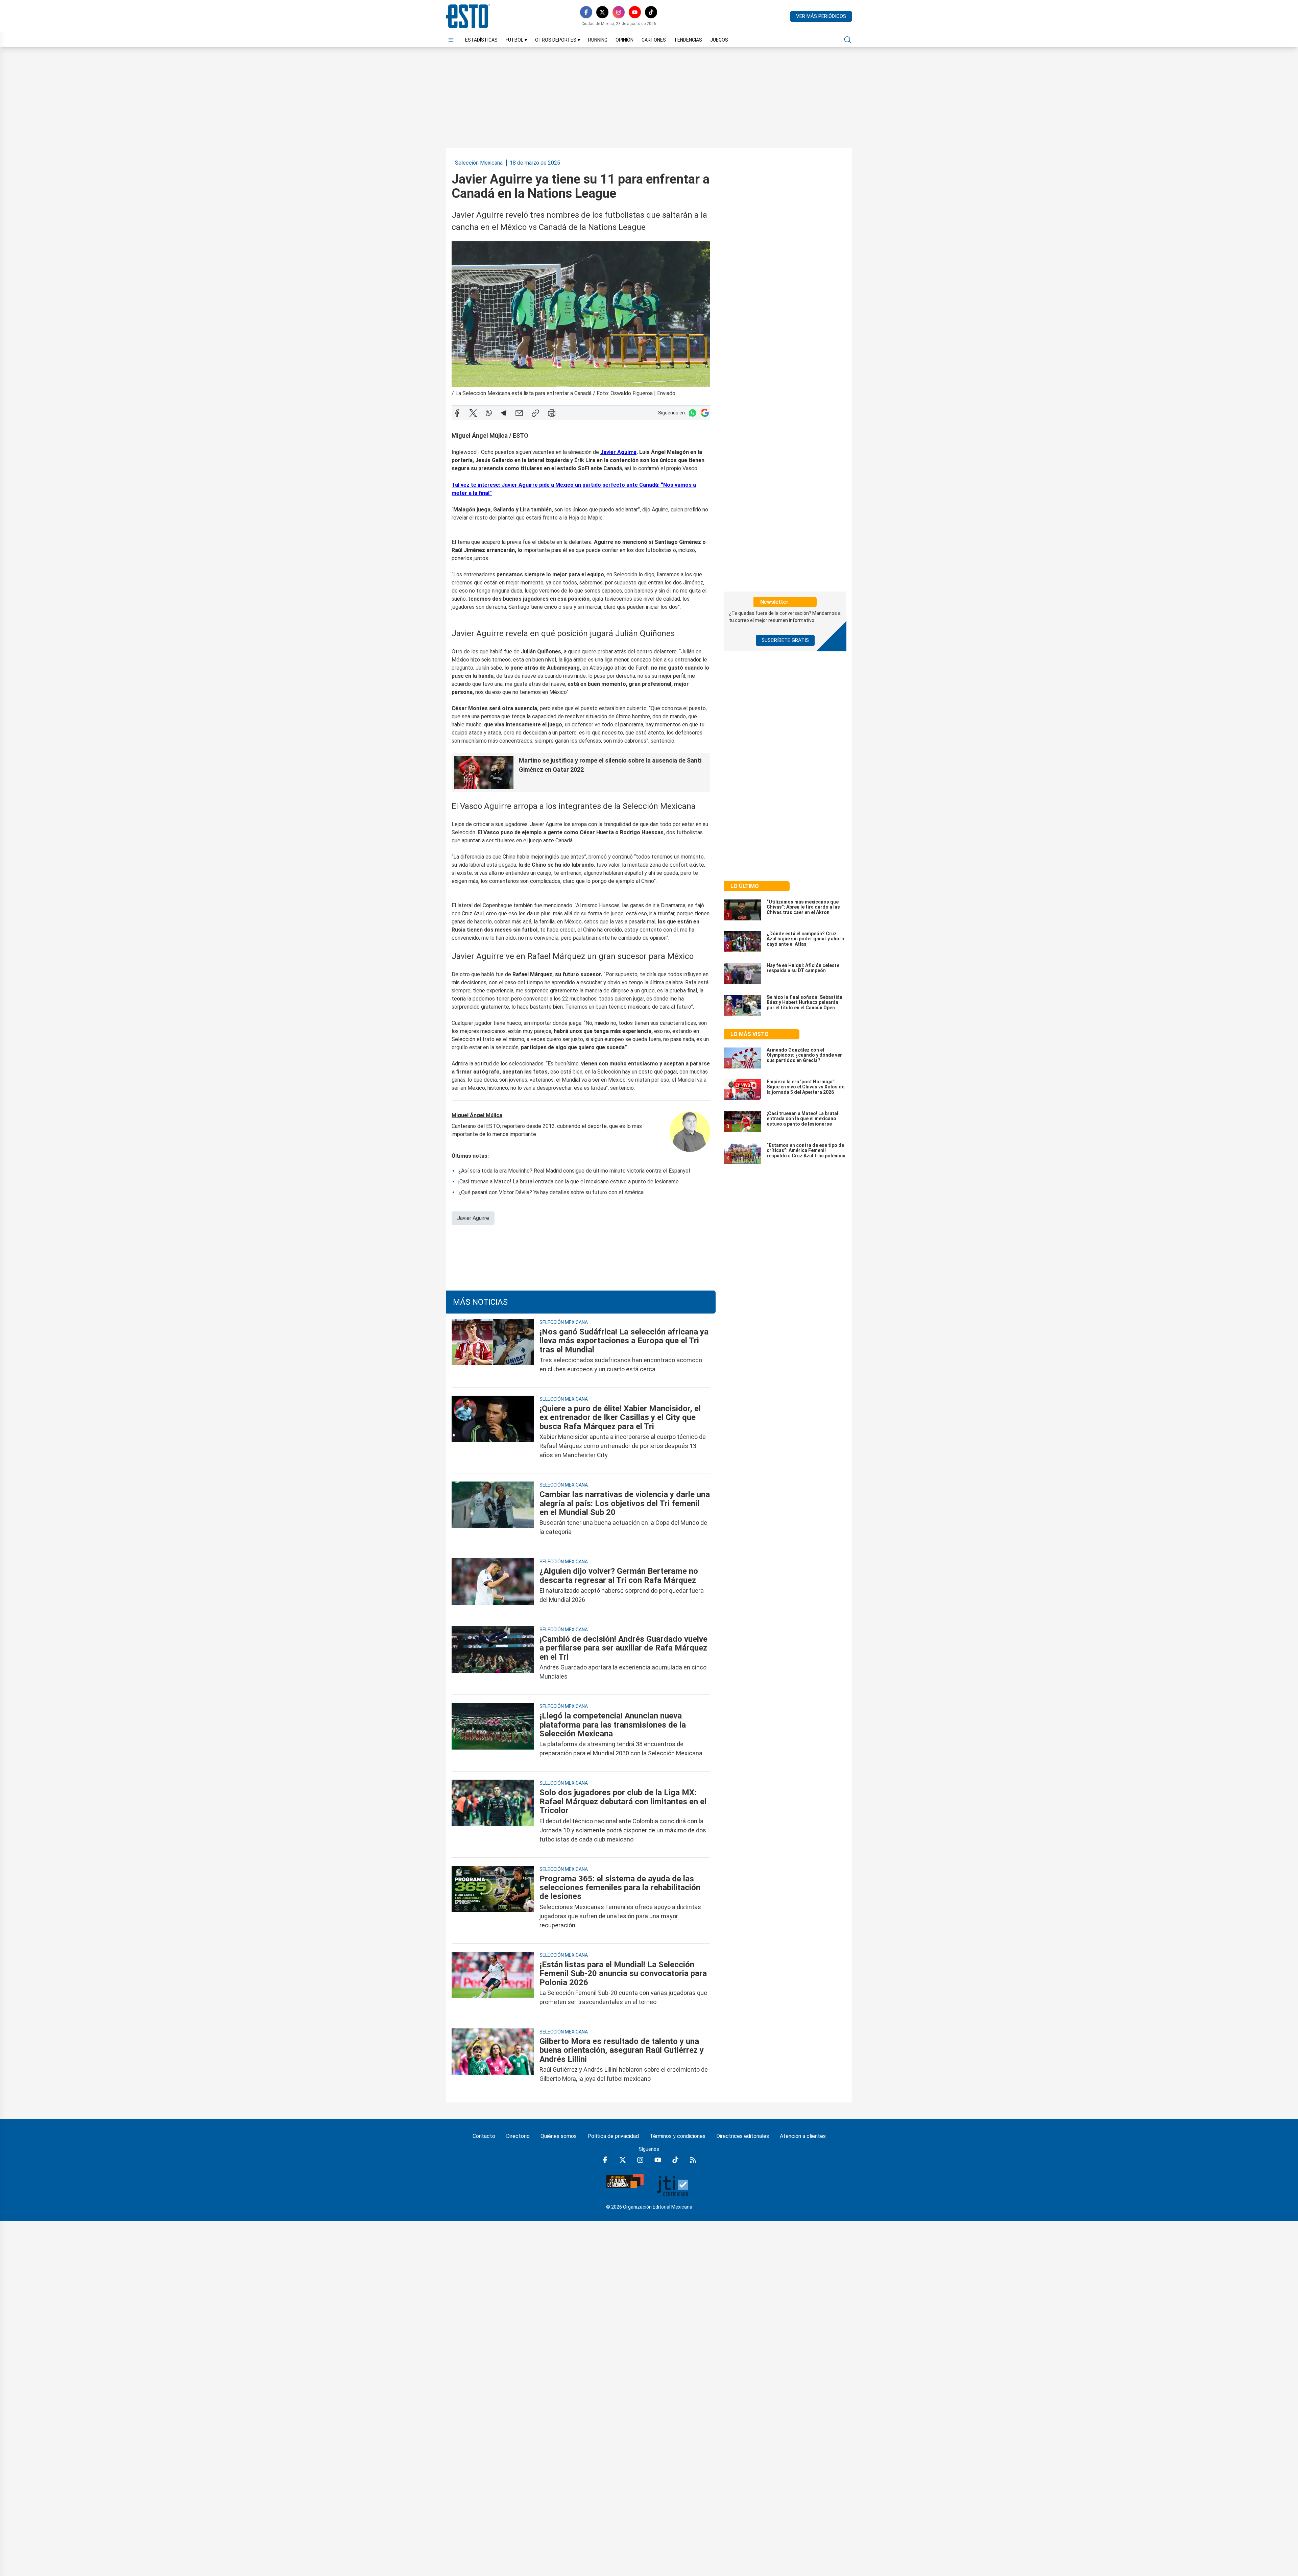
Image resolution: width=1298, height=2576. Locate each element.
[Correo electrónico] (519, 413)
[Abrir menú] (451, 40)
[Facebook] (586, 12)
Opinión (624, 40)
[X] (602, 12)
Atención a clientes (803, 2136)
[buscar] (848, 40)
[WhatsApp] (489, 413)
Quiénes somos (559, 2136)
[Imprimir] (552, 413)
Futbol (516, 40)
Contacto (484, 2136)
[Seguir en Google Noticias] (705, 413)
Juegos (719, 40)
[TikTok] (651, 12)
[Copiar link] (535, 413)
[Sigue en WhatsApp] (693, 413)
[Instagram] (619, 12)
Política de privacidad (613, 2136)
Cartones (654, 40)
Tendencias (688, 40)
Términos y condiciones (678, 2136)
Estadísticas (481, 40)
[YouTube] (635, 12)
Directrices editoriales (743, 2136)
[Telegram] (504, 413)
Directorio (518, 2136)
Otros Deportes (558, 40)
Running (598, 40)
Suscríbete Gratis (785, 640)
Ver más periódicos (821, 16)
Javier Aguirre (473, 1218)
